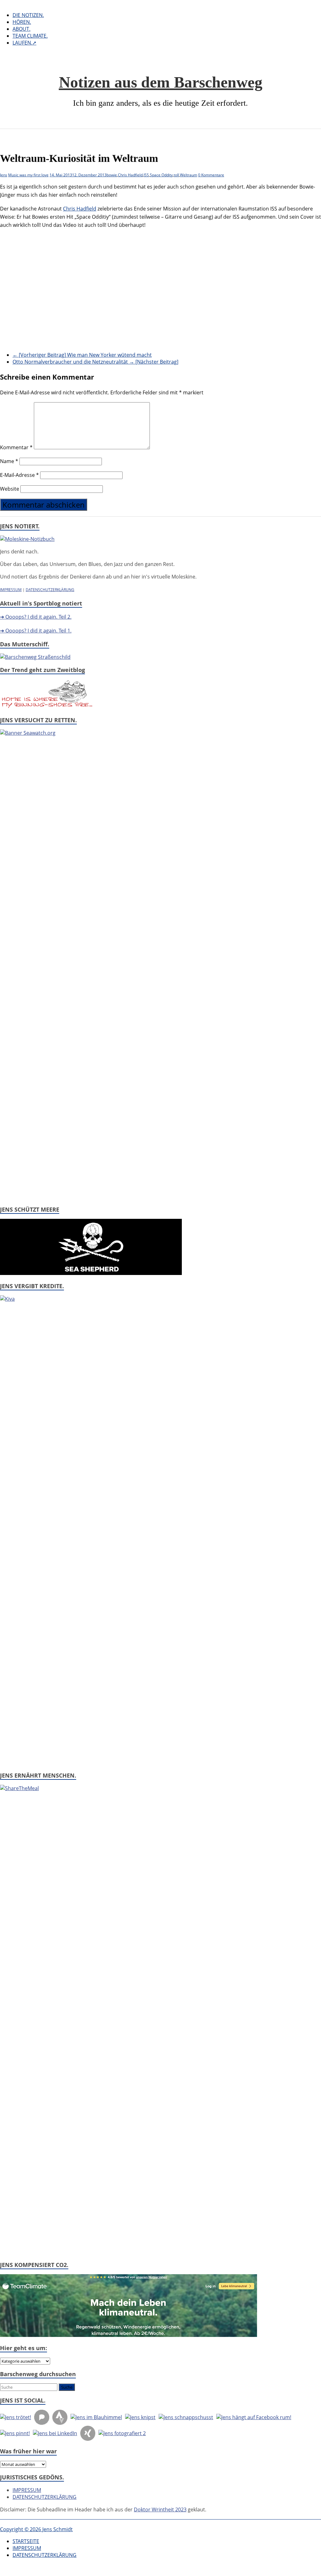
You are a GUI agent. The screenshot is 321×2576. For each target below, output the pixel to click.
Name (9, 461)
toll (176, 175)
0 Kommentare (211, 175)
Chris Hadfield (130, 175)
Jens (4, 175)
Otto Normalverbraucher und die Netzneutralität (95, 362)
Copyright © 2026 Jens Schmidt (36, 2529)
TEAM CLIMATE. (30, 36)
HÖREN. (22, 22)
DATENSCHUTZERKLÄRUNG (50, 590)
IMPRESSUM (11, 590)
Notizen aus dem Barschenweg (161, 82)
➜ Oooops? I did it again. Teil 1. (36, 631)
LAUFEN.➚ (24, 43)
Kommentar (16, 447)
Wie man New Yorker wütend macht (82, 355)
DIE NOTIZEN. (28, 15)
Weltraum (189, 175)
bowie (112, 175)
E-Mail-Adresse (19, 475)
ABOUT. (21, 29)
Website (10, 489)
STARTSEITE (26, 2541)
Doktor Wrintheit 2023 (160, 2509)
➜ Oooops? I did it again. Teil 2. (36, 617)
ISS (146, 175)
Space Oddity (161, 175)
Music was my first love (28, 175)
